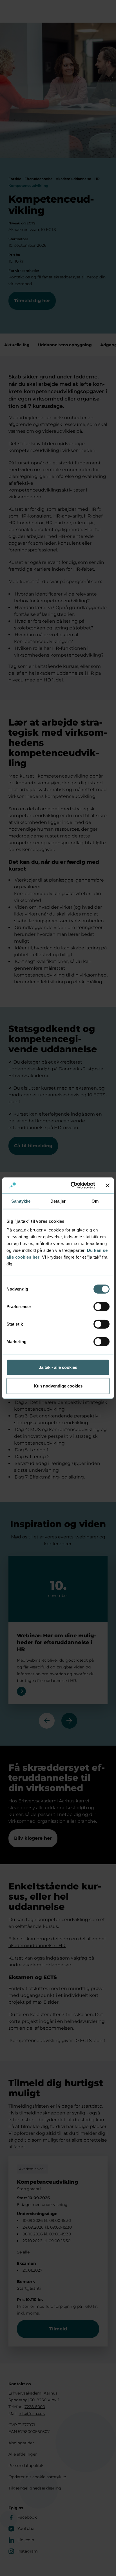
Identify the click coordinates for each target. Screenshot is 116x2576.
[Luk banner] (108, 1185)
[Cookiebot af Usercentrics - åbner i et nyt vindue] (72, 1185)
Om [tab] (95, 1201)
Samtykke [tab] (21, 1201)
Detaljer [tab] (58, 1201)
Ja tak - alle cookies (58, 1367)
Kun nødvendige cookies (58, 1386)
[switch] (101, 1307)
